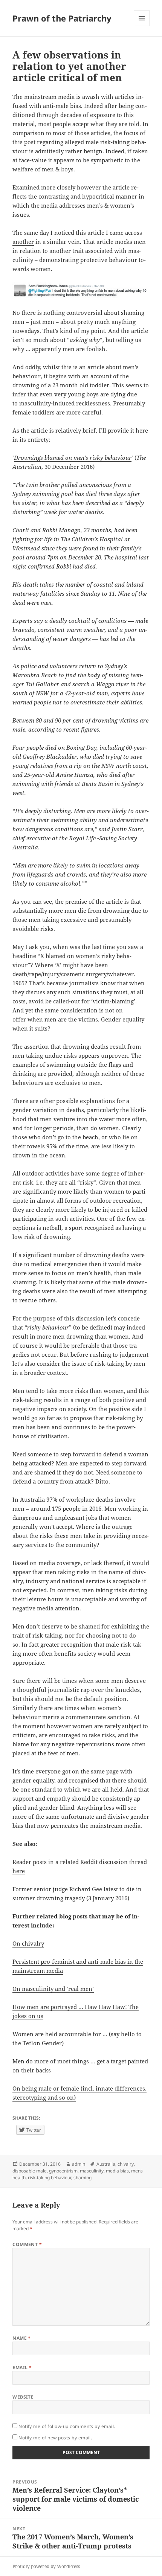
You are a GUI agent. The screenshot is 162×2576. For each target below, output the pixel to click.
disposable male (30, 2171)
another (23, 242)
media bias (117, 2171)
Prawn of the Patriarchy (62, 18)
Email (22, 2367)
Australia (106, 2164)
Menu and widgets (142, 26)
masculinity (92, 2171)
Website (23, 2397)
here (19, 1871)
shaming (83, 2178)
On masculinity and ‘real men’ (53, 1989)
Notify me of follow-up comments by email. (67, 2426)
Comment (27, 2244)
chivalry (126, 2164)
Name (22, 2338)
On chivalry (28, 1943)
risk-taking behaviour (50, 2178)
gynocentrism (63, 2171)
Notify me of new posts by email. (55, 2438)
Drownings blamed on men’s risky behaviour (73, 458)
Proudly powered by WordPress (46, 2566)
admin (79, 2164)
